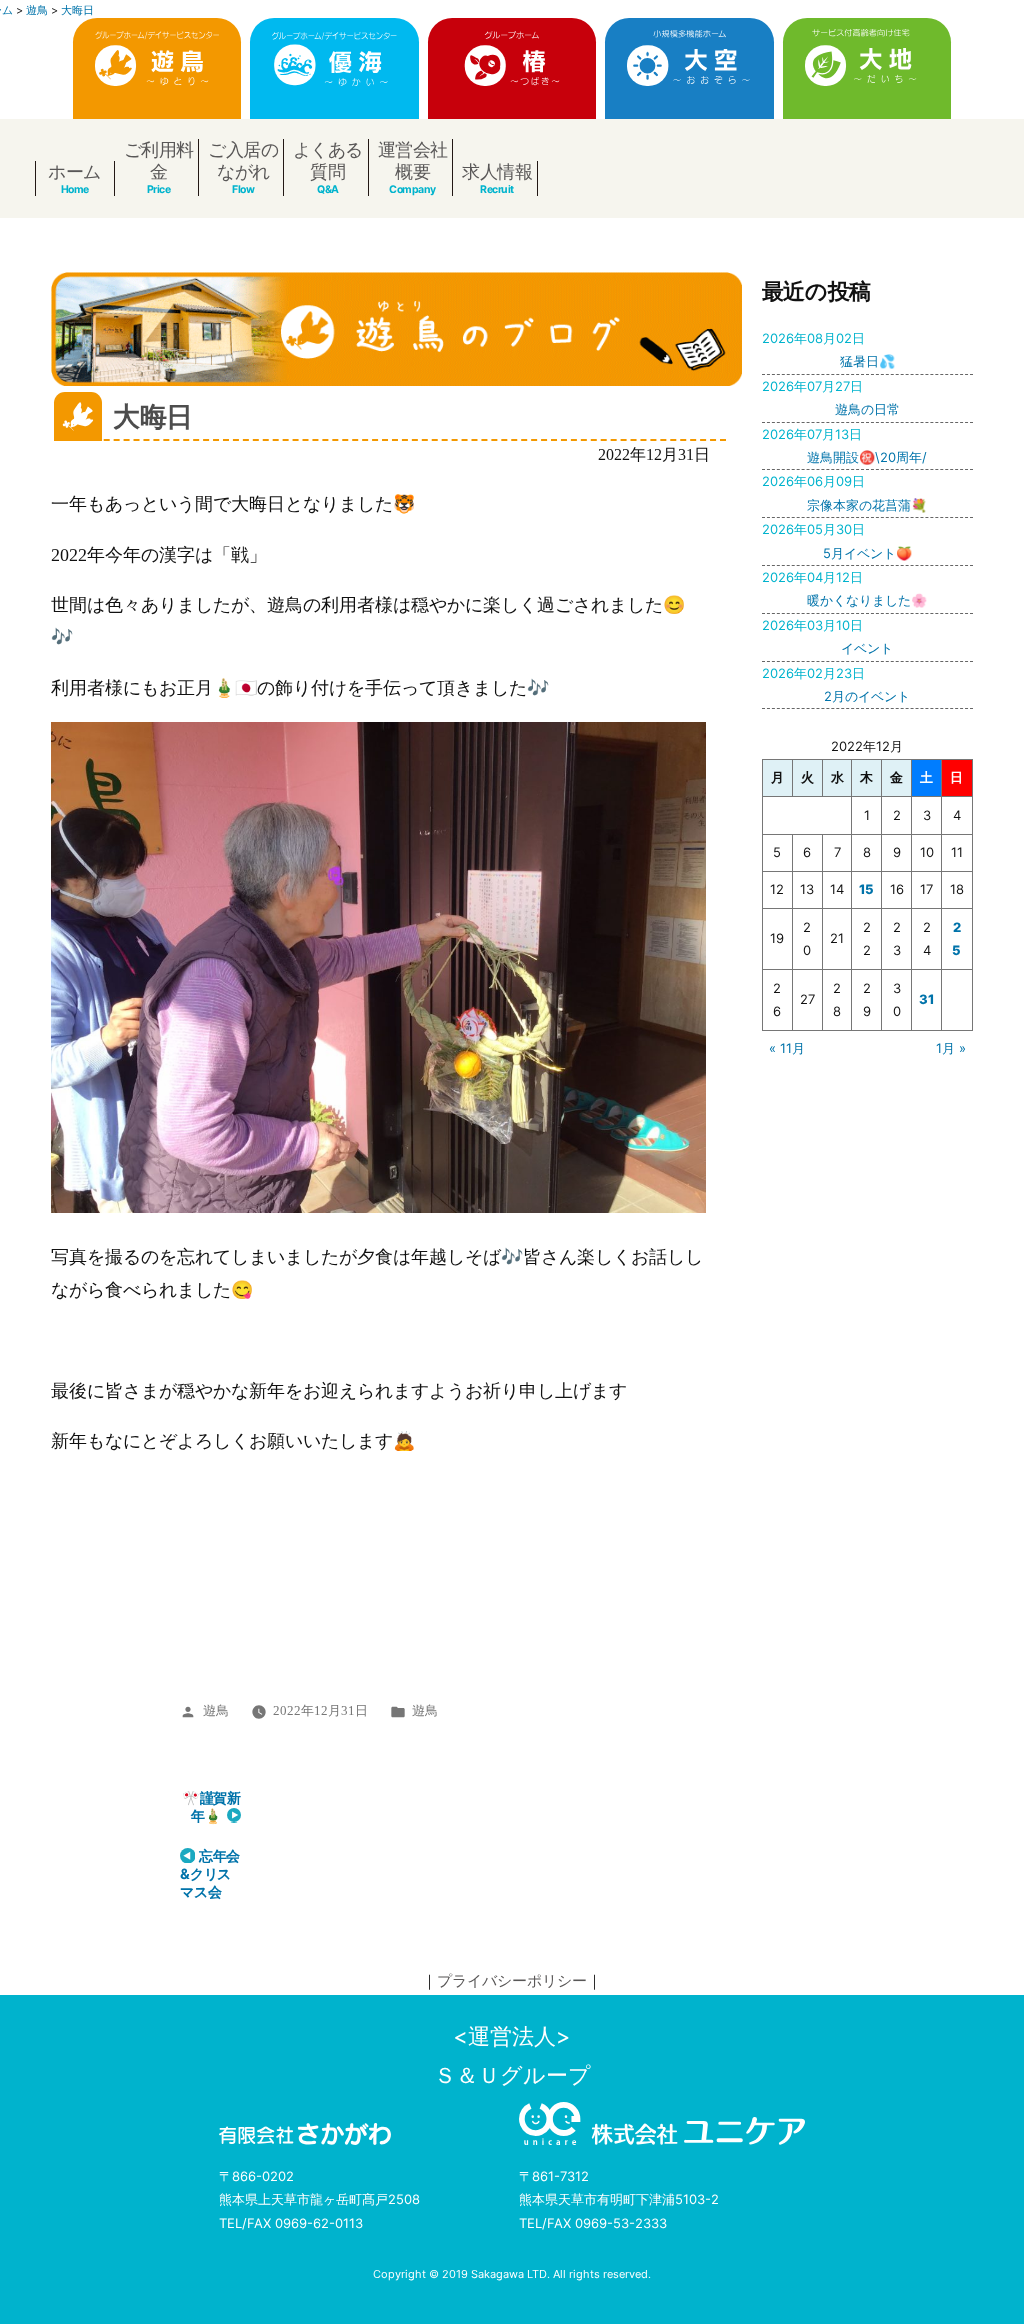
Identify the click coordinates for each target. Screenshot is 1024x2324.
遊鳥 (216, 1711)
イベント (827, 636)
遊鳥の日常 (831, 397)
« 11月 (787, 1048)
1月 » (951, 1048)
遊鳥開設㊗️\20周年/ (844, 445)
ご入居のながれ (243, 160)
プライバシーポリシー (512, 1980)
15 (866, 889)
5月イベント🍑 (837, 540)
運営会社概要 (413, 160)
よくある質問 (328, 160)
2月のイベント (836, 684)
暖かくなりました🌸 (844, 588)
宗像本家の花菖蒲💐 (844, 492)
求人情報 (497, 171)
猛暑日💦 (828, 349)
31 (926, 999)
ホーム (74, 171)
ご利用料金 (159, 160)
